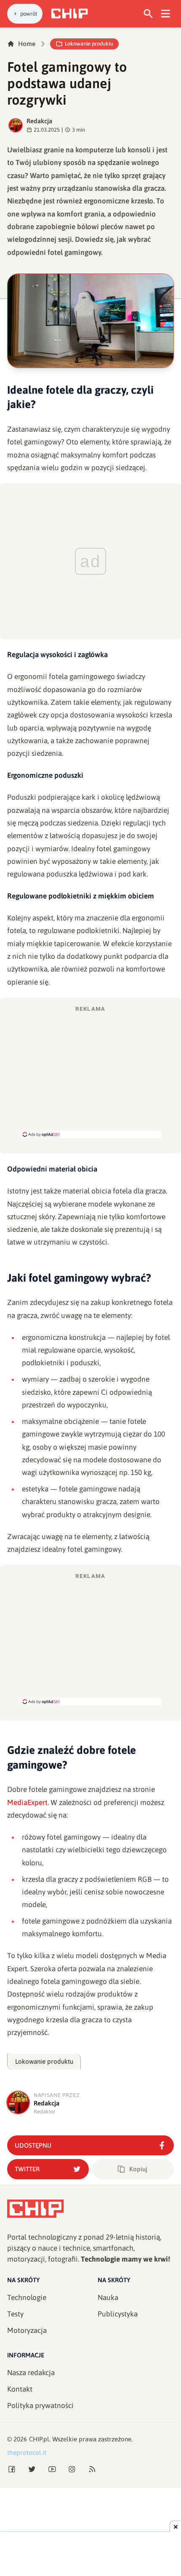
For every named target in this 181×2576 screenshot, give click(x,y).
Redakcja (39, 121)
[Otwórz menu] (166, 14)
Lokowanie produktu (89, 44)
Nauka (108, 2297)
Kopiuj (138, 2169)
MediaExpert (27, 1802)
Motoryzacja (27, 2330)
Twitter (27, 2169)
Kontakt (20, 2389)
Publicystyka (118, 2314)
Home (27, 44)
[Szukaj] (148, 14)
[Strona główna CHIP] (69, 14)
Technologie (27, 2297)
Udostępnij (33, 2145)
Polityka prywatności (40, 2406)
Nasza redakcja (31, 2373)
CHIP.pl (39, 2439)
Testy (15, 2314)
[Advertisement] (90, 1072)
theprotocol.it (27, 2453)
